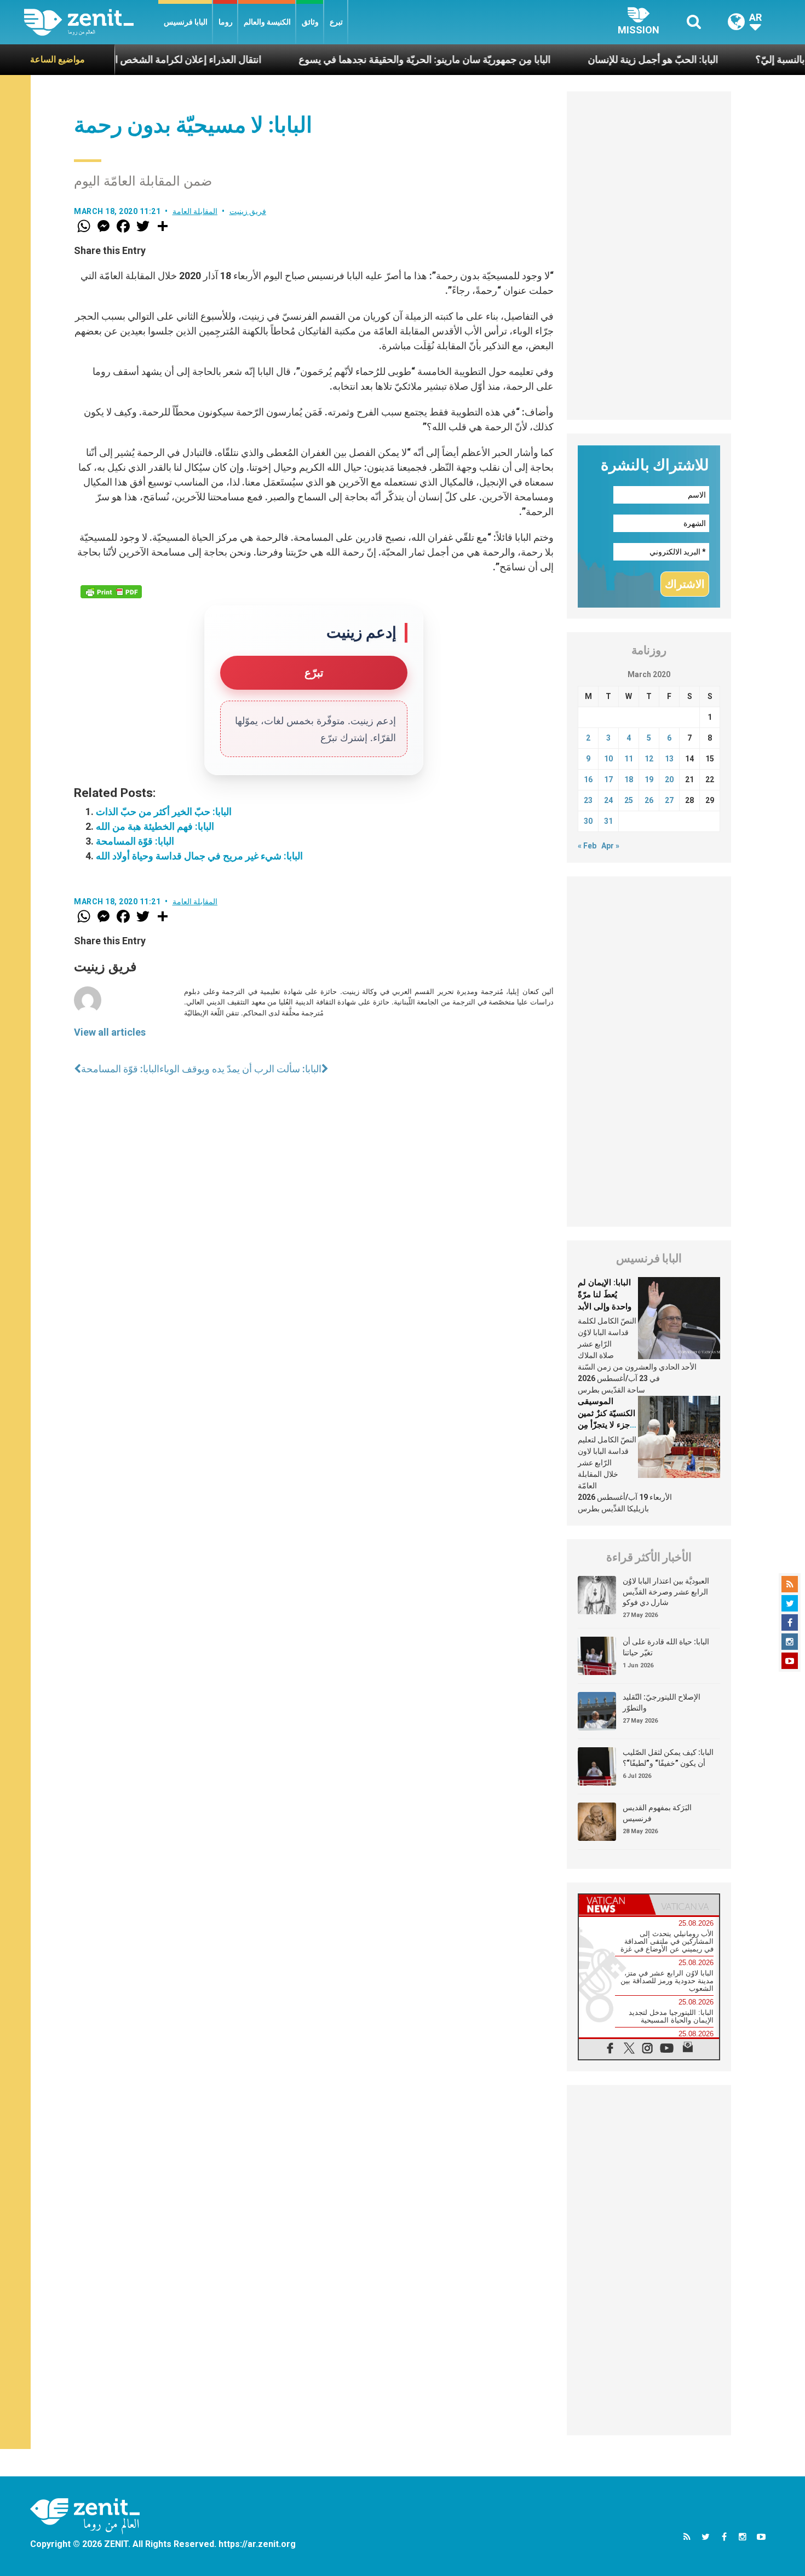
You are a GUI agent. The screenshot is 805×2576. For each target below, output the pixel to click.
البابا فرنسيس (186, 22)
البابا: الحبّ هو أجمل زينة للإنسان (578, 59)
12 (649, 759)
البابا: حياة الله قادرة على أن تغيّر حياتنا (666, 1647)
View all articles (110, 1032)
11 (629, 759)
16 (588, 779)
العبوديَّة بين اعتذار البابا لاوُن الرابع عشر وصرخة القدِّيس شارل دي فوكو (666, 1592)
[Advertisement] (649, 256)
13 (669, 759)
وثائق (310, 22)
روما (226, 22)
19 (649, 779)
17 (608, 779)
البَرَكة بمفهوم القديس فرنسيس (657, 1813)
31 (608, 821)
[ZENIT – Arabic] (91, 22)
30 (588, 821)
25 (629, 800)
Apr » (610, 846)
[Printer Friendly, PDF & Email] (111, 592)
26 (649, 800)
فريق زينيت (248, 211)
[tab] (614, 1905)
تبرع (336, 22)
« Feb (587, 846)
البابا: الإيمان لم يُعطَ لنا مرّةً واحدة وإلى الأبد (605, 1294)
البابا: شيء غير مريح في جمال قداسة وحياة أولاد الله (199, 856)
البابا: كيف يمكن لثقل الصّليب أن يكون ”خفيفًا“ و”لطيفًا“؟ (668, 1758)
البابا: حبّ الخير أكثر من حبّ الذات (164, 812)
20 (669, 779)
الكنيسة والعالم (267, 22)
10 (608, 759)
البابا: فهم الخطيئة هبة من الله (155, 826)
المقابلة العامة (195, 211)
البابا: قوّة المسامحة (135, 841)
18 (629, 779)
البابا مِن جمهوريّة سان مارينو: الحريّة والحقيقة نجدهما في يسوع (350, 59)
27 (669, 800)
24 (608, 800)
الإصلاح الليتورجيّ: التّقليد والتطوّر (662, 1702)
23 (588, 800)
